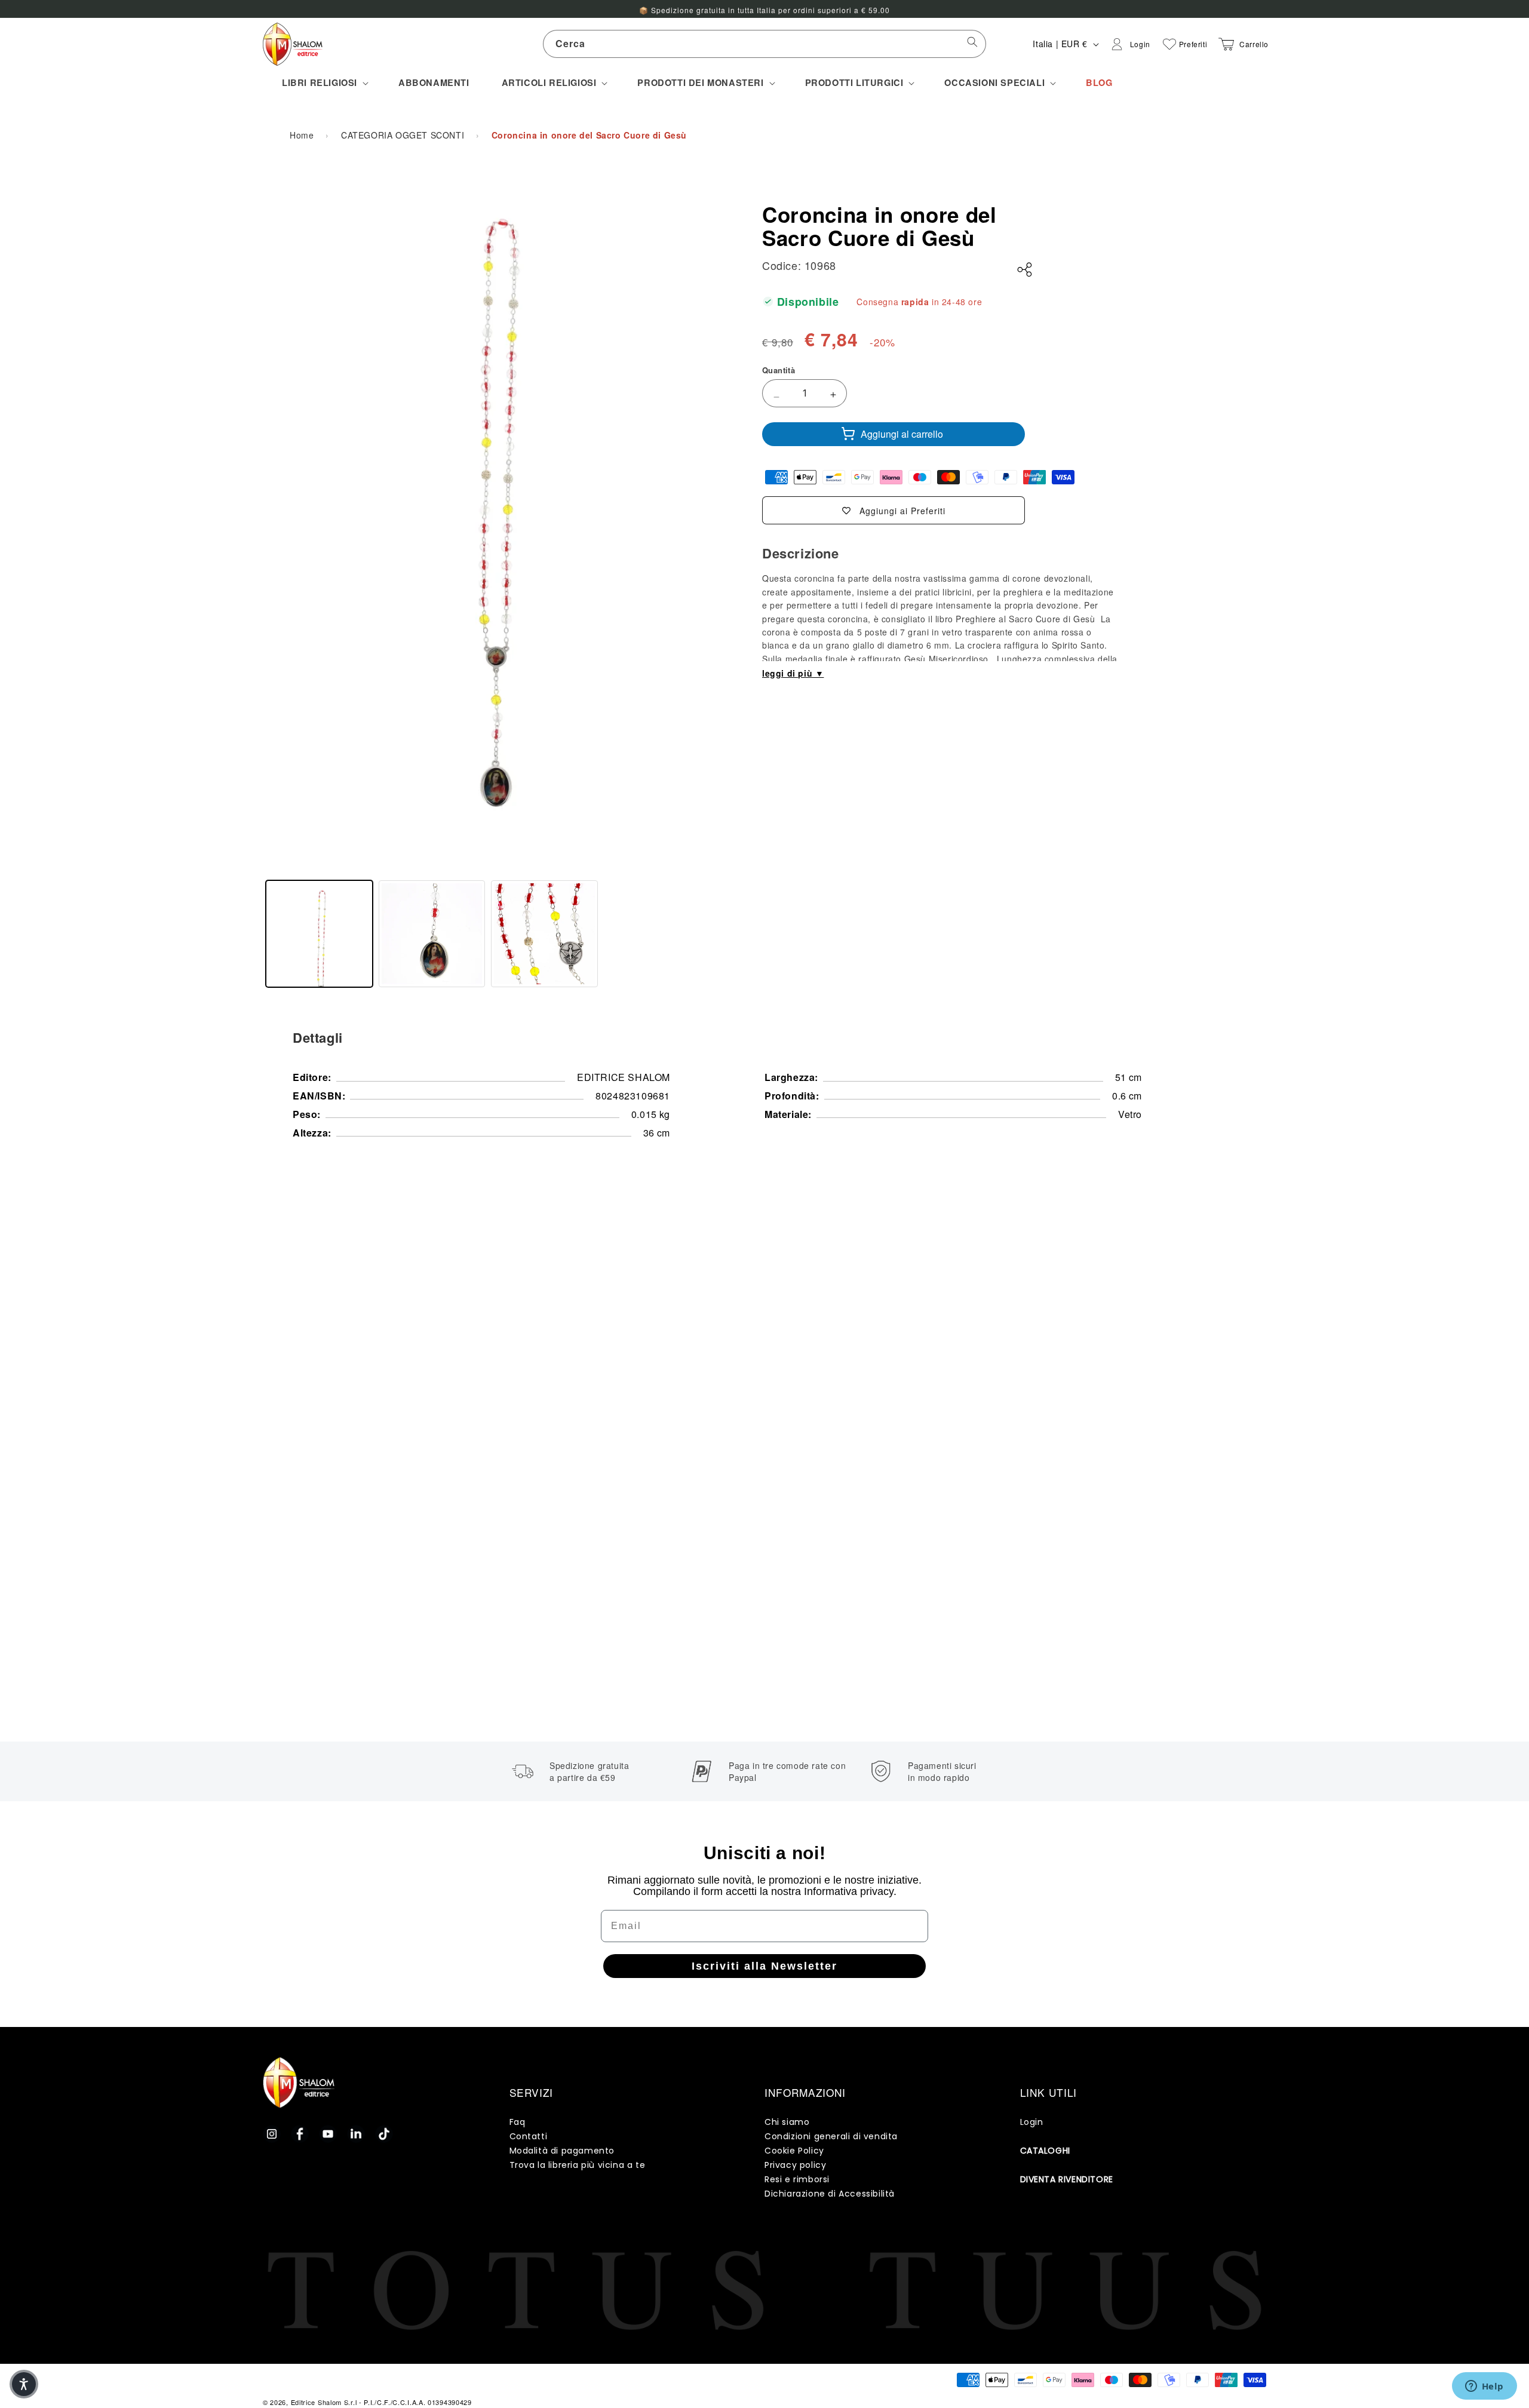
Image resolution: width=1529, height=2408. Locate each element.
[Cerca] (972, 44)
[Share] (1025, 270)
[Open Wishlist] (1169, 44)
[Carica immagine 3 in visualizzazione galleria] (544, 934)
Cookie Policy (794, 2151)
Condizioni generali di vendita (831, 2136)
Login (1032, 2122)
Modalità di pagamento (562, 2151)
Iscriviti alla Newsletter (764, 1966)
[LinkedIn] (356, 2134)
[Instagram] (272, 2134)
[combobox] (764, 44)
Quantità (779, 370)
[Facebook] (300, 2134)
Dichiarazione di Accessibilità (830, 2194)
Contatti (529, 2136)
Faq (518, 2122)
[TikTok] (384, 2134)
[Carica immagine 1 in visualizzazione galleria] (319, 934)
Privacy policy (795, 2165)
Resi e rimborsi (797, 2179)
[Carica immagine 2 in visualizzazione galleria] (432, 934)
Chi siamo (787, 2122)
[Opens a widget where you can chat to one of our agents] (1484, 2387)
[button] (324, 83)
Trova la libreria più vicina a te (578, 2165)
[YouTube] (328, 2134)
